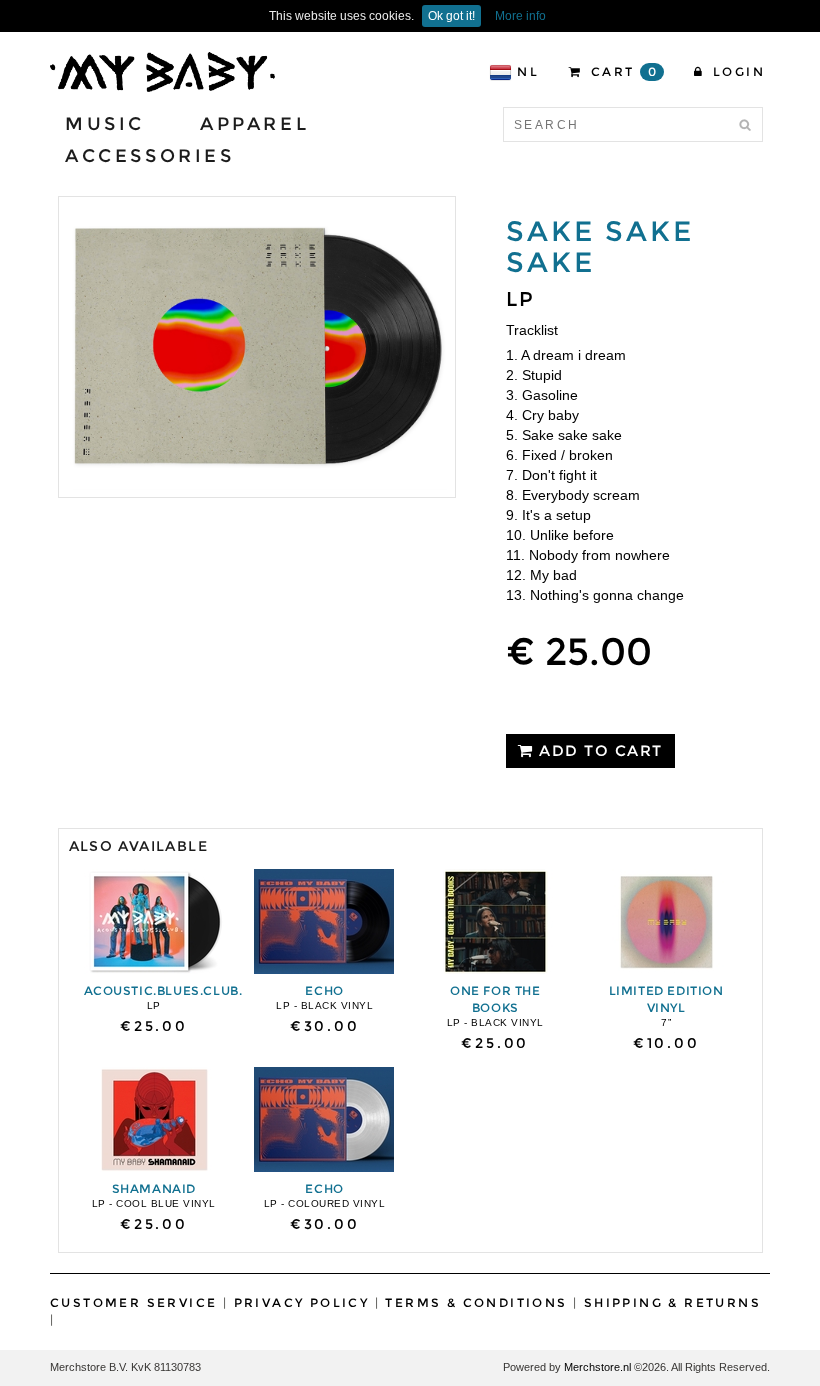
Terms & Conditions (476, 1302)
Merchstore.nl (597, 1367)
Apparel (254, 124)
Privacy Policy (302, 1302)
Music (105, 124)
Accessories (150, 156)
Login (736, 71)
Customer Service (133, 1302)
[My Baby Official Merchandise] (162, 71)
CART (621, 71)
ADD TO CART (598, 750)
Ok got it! (451, 16)
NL (528, 71)
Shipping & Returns (672, 1302)
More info (520, 16)
